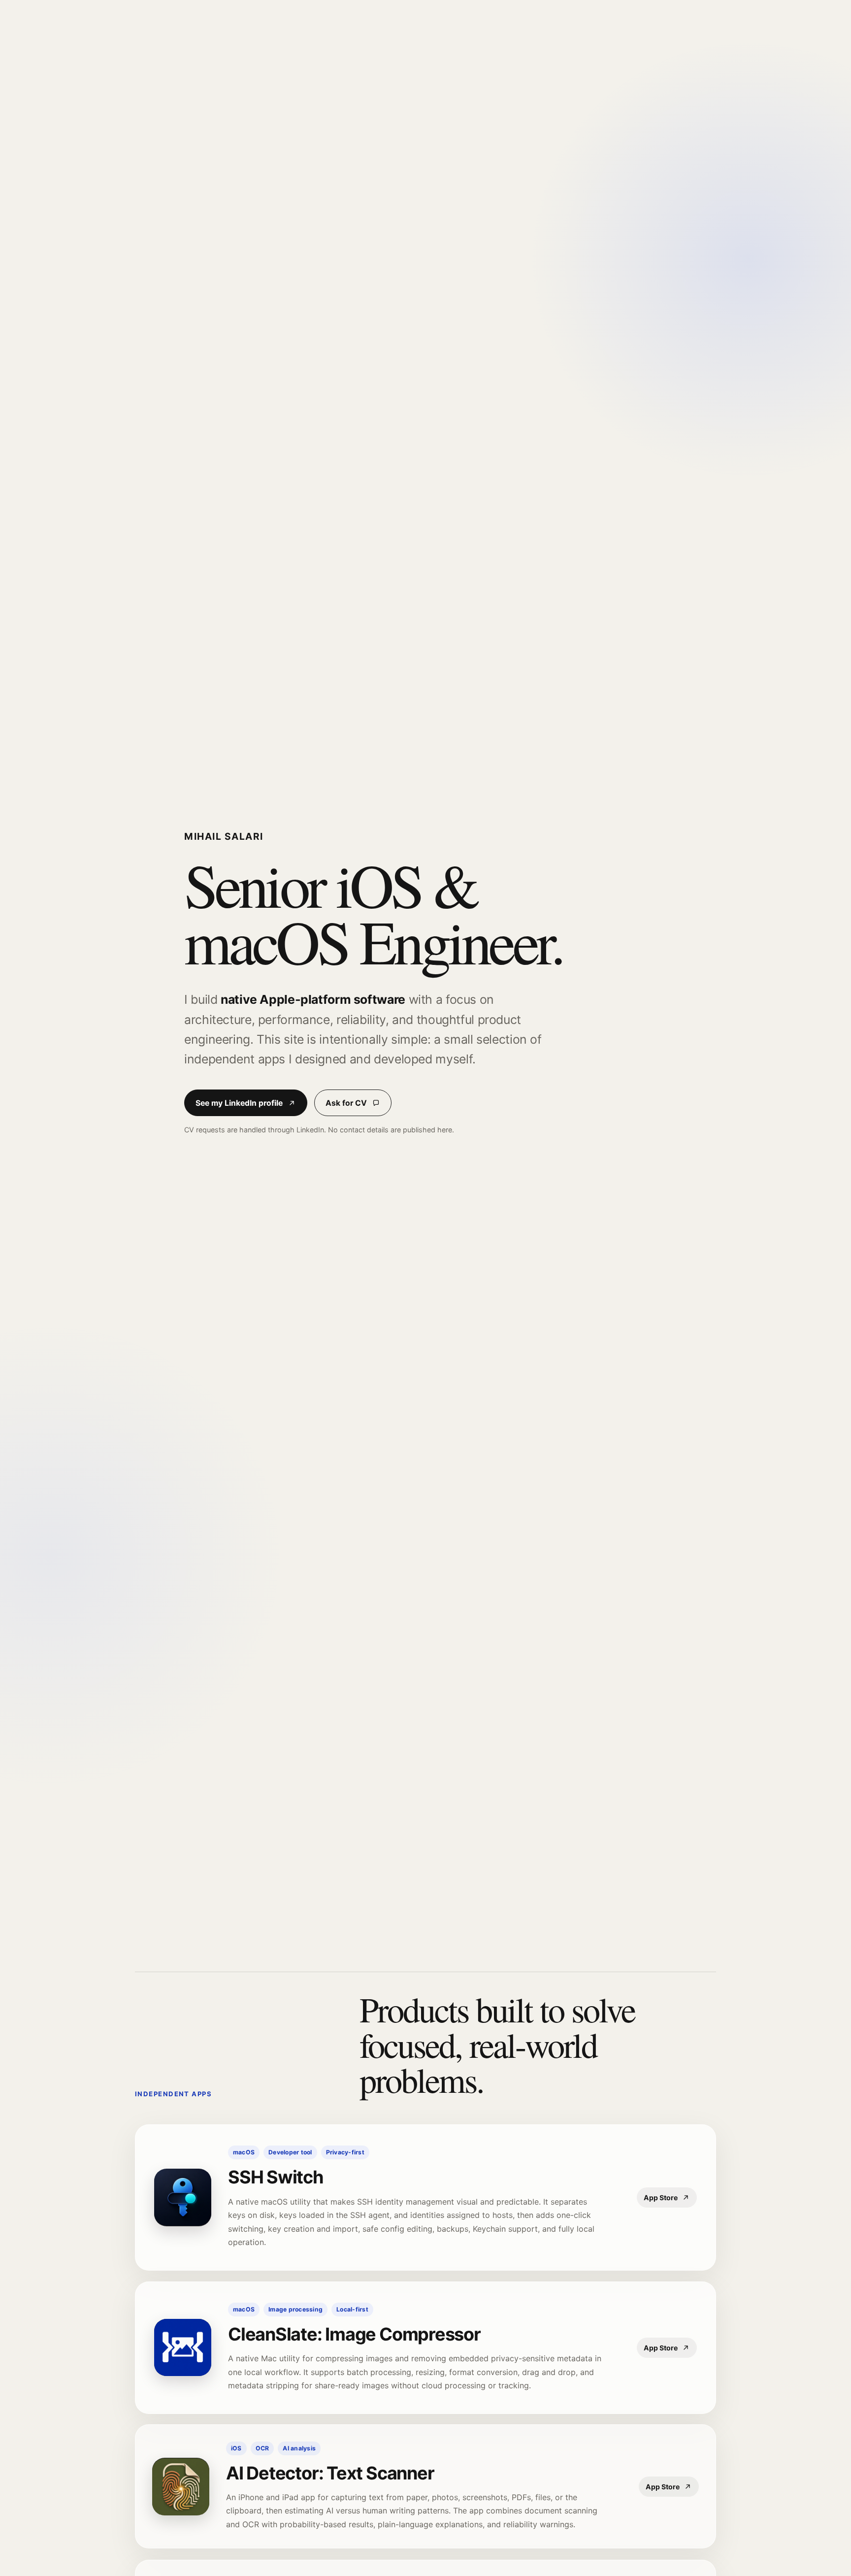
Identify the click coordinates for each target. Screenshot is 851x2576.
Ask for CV (346, 1103)
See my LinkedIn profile (239, 1103)
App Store (661, 2197)
